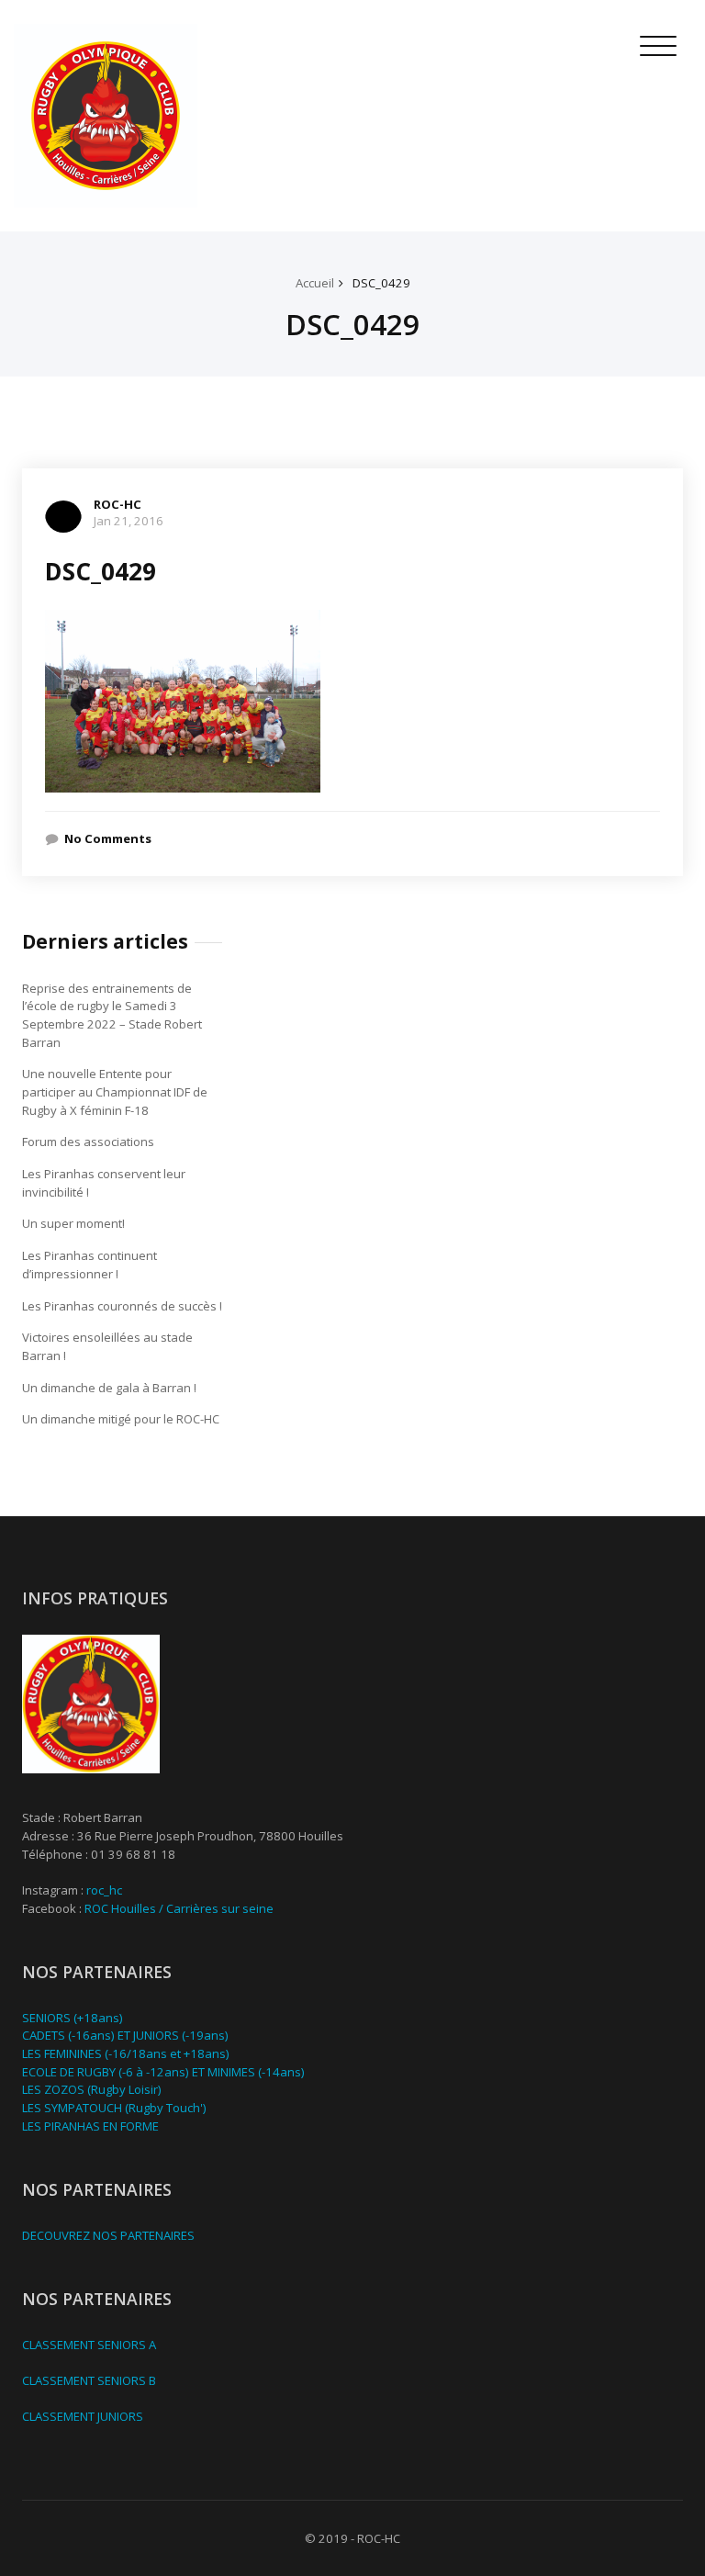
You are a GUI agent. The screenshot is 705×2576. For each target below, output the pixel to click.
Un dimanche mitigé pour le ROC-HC (121, 1419)
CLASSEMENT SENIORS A (89, 2345)
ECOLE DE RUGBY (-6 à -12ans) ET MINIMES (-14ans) (163, 2072)
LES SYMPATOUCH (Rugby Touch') (114, 2108)
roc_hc (104, 1890)
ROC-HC (117, 504)
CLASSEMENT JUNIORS (83, 2416)
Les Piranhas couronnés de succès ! (122, 1306)
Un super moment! (73, 1223)
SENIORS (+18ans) (73, 2018)
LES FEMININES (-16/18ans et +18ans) (126, 2053)
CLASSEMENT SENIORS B (89, 2380)
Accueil (315, 283)
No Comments (108, 838)
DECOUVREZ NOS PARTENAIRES (108, 2235)
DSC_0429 (381, 283)
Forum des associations (88, 1142)
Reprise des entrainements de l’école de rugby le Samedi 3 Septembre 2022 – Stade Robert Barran (112, 1015)
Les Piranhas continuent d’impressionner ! (90, 1265)
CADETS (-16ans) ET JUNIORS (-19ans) (125, 2035)
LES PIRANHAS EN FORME (90, 2126)
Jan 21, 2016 (129, 521)
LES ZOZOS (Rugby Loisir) (92, 2089)
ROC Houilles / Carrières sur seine (179, 1908)
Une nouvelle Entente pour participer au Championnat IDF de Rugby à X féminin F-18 (115, 1091)
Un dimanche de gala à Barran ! (109, 1388)
